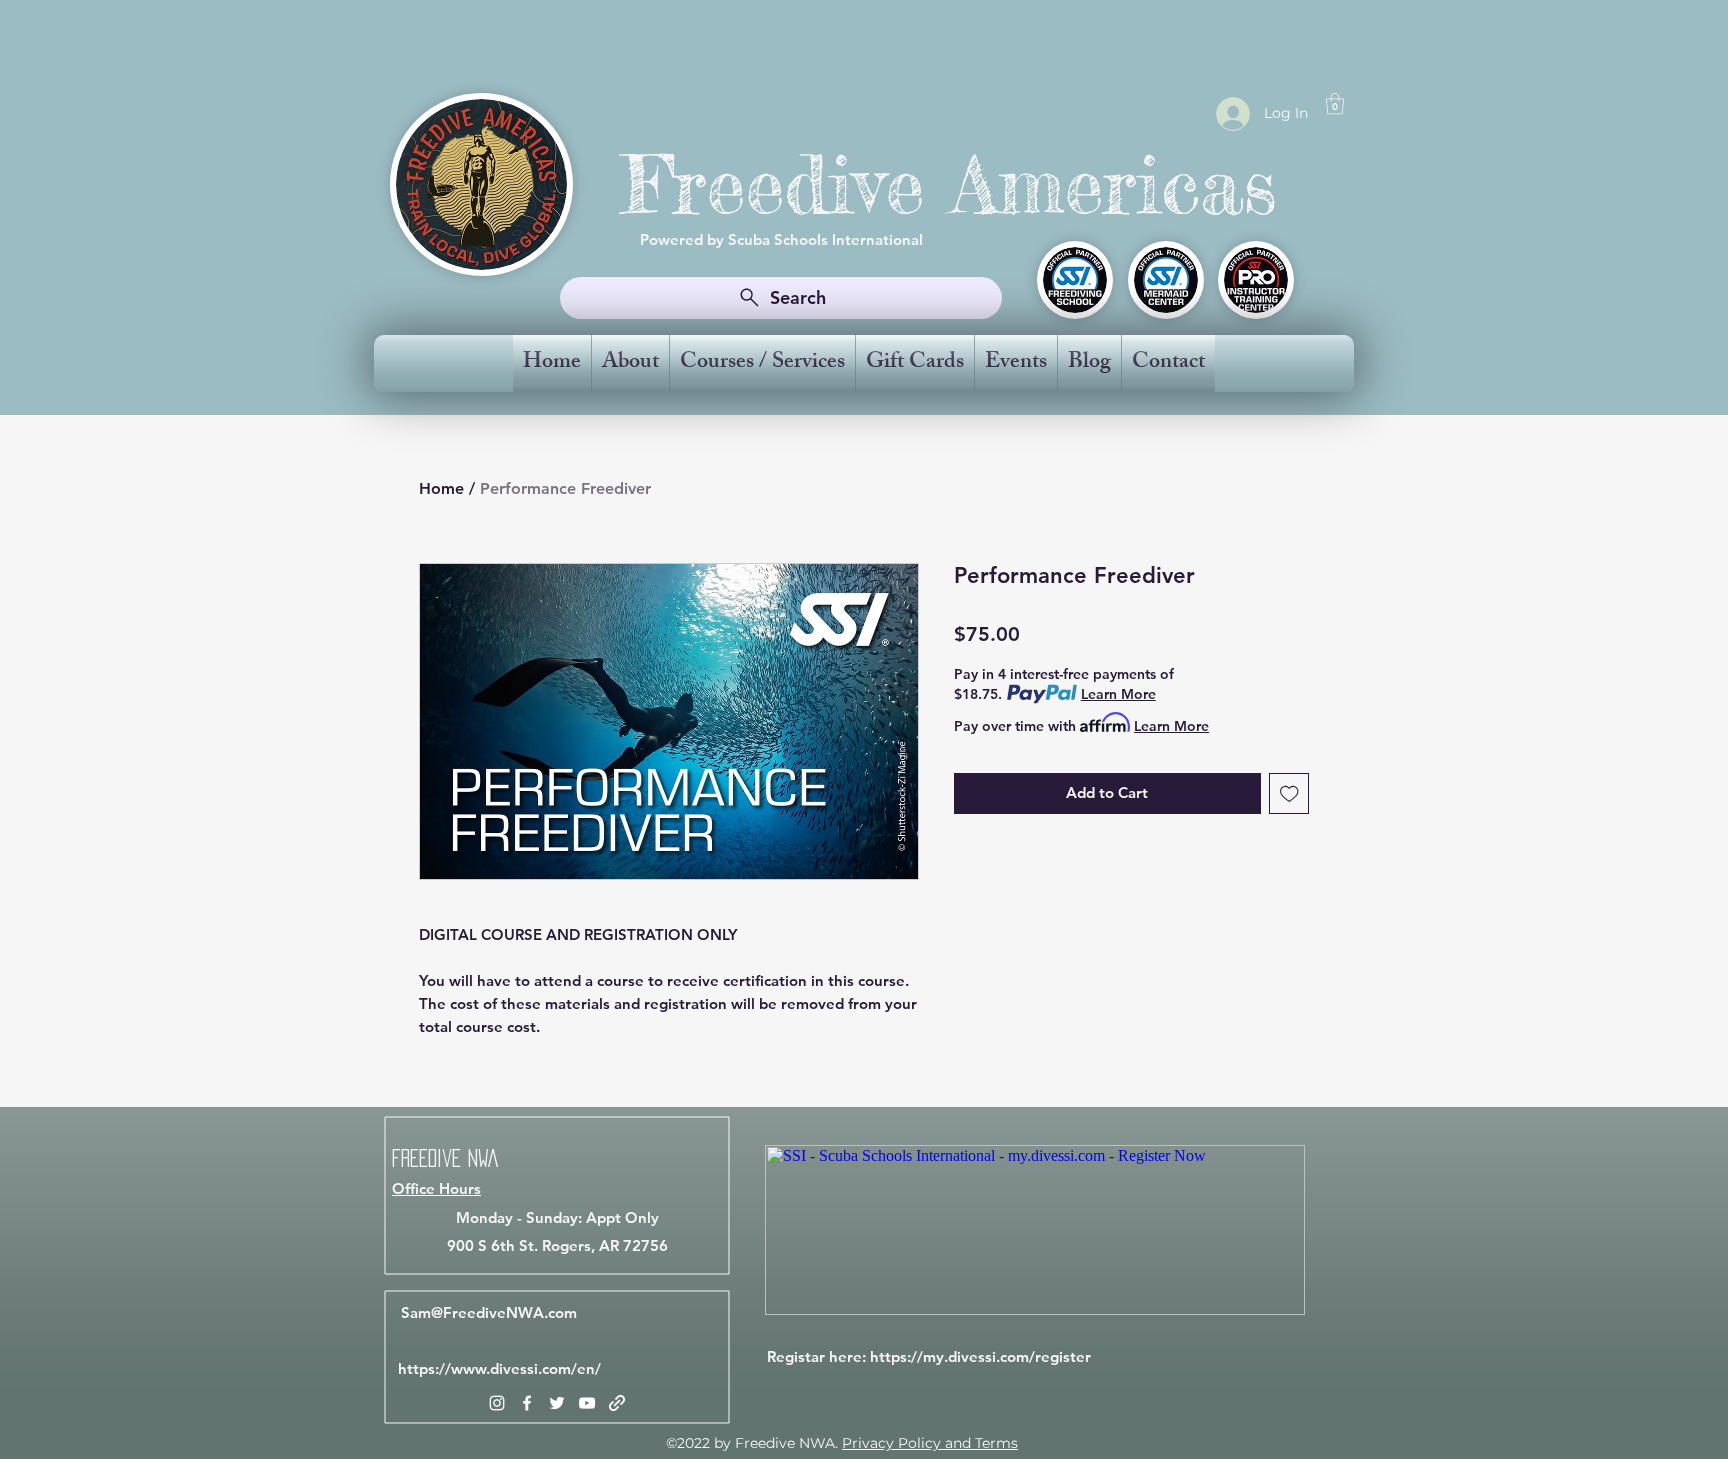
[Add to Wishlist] (1289, 793)
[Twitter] (557, 1403)
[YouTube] (587, 1403)
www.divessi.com (511, 1368)
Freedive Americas (949, 184)
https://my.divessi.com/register (980, 1356)
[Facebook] (527, 1403)
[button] (1335, 103)
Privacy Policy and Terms (930, 1443)
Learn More (1118, 694)
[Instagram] (497, 1403)
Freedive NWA (445, 1158)
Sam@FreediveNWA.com (489, 1312)
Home (441, 488)
